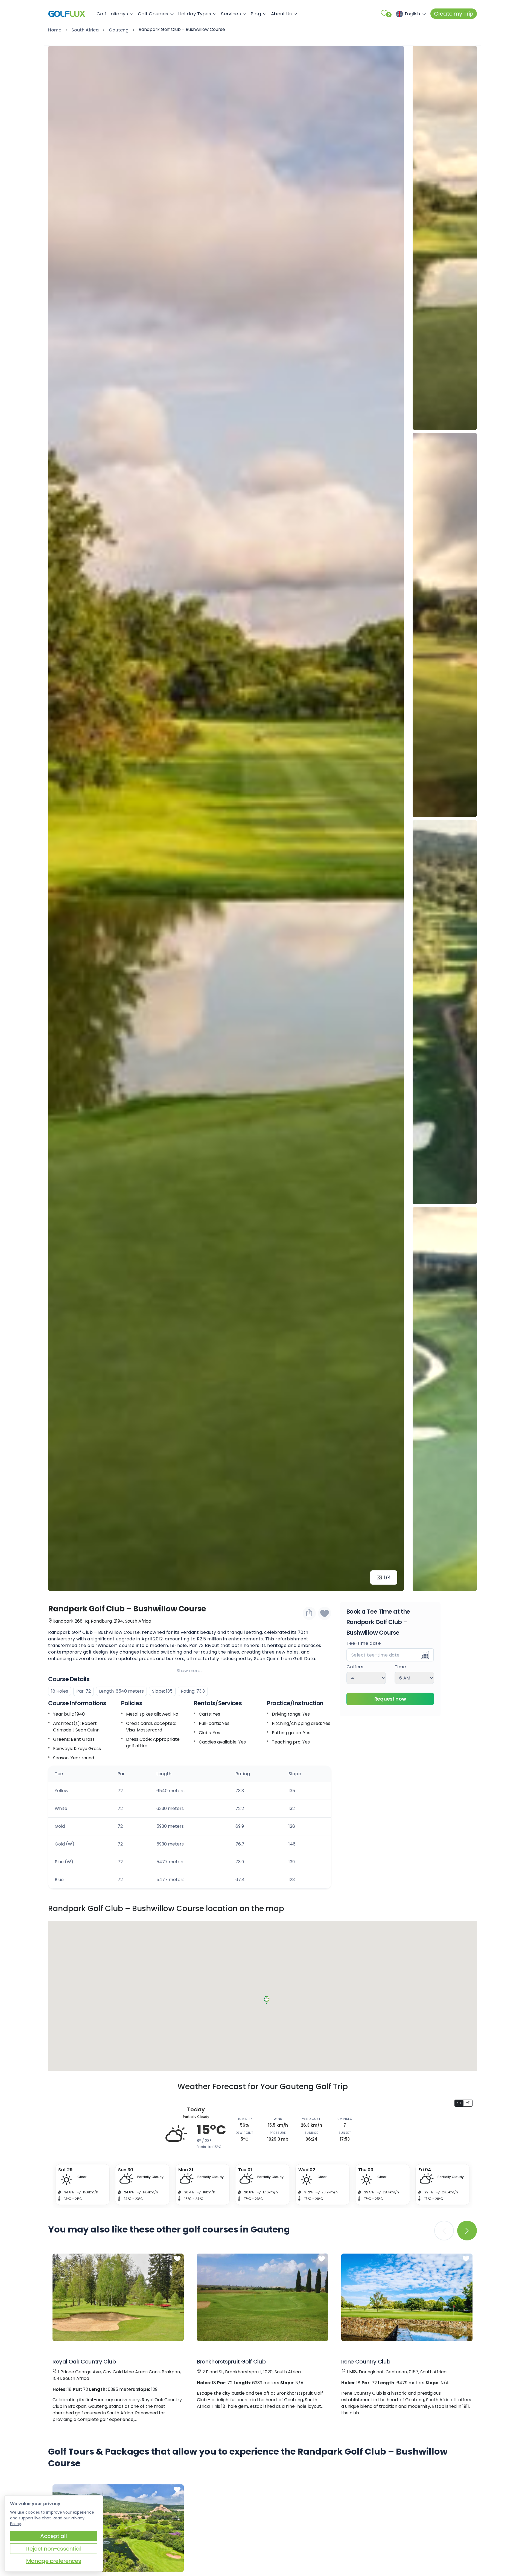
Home (55, 30)
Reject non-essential (54, 2549)
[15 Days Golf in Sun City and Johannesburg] (118, 2528)
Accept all (53, 2536)
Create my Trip (454, 14)
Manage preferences (54, 2561)
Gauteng (119, 30)
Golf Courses (153, 14)
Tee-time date (364, 1644)
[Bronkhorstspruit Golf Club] (262, 2297)
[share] (309, 1613)
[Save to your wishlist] (177, 2259)
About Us (281, 14)
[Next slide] (392, 819)
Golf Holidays (112, 14)
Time (400, 1667)
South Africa (85, 30)
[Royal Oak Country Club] (118, 2297)
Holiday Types (195, 14)
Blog (256, 14)
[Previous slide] (445, 58)
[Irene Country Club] (407, 2297)
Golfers (355, 1667)
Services (231, 14)
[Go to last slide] (60, 819)
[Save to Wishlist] (325, 1613)
